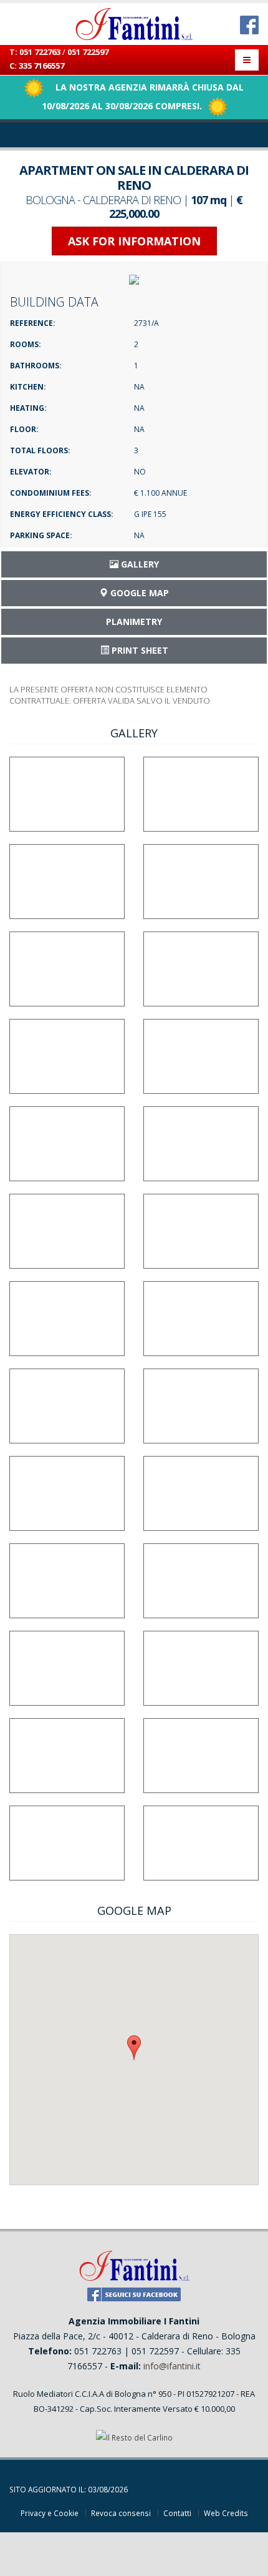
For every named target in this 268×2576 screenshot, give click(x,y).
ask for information (134, 241)
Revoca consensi (121, 2513)
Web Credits (226, 2513)
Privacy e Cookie (50, 2513)
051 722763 (40, 52)
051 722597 (88, 52)
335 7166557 (41, 66)
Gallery (139, 564)
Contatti (177, 2513)
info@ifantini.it (172, 2366)
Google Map (138, 593)
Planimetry (134, 622)
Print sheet (139, 650)
